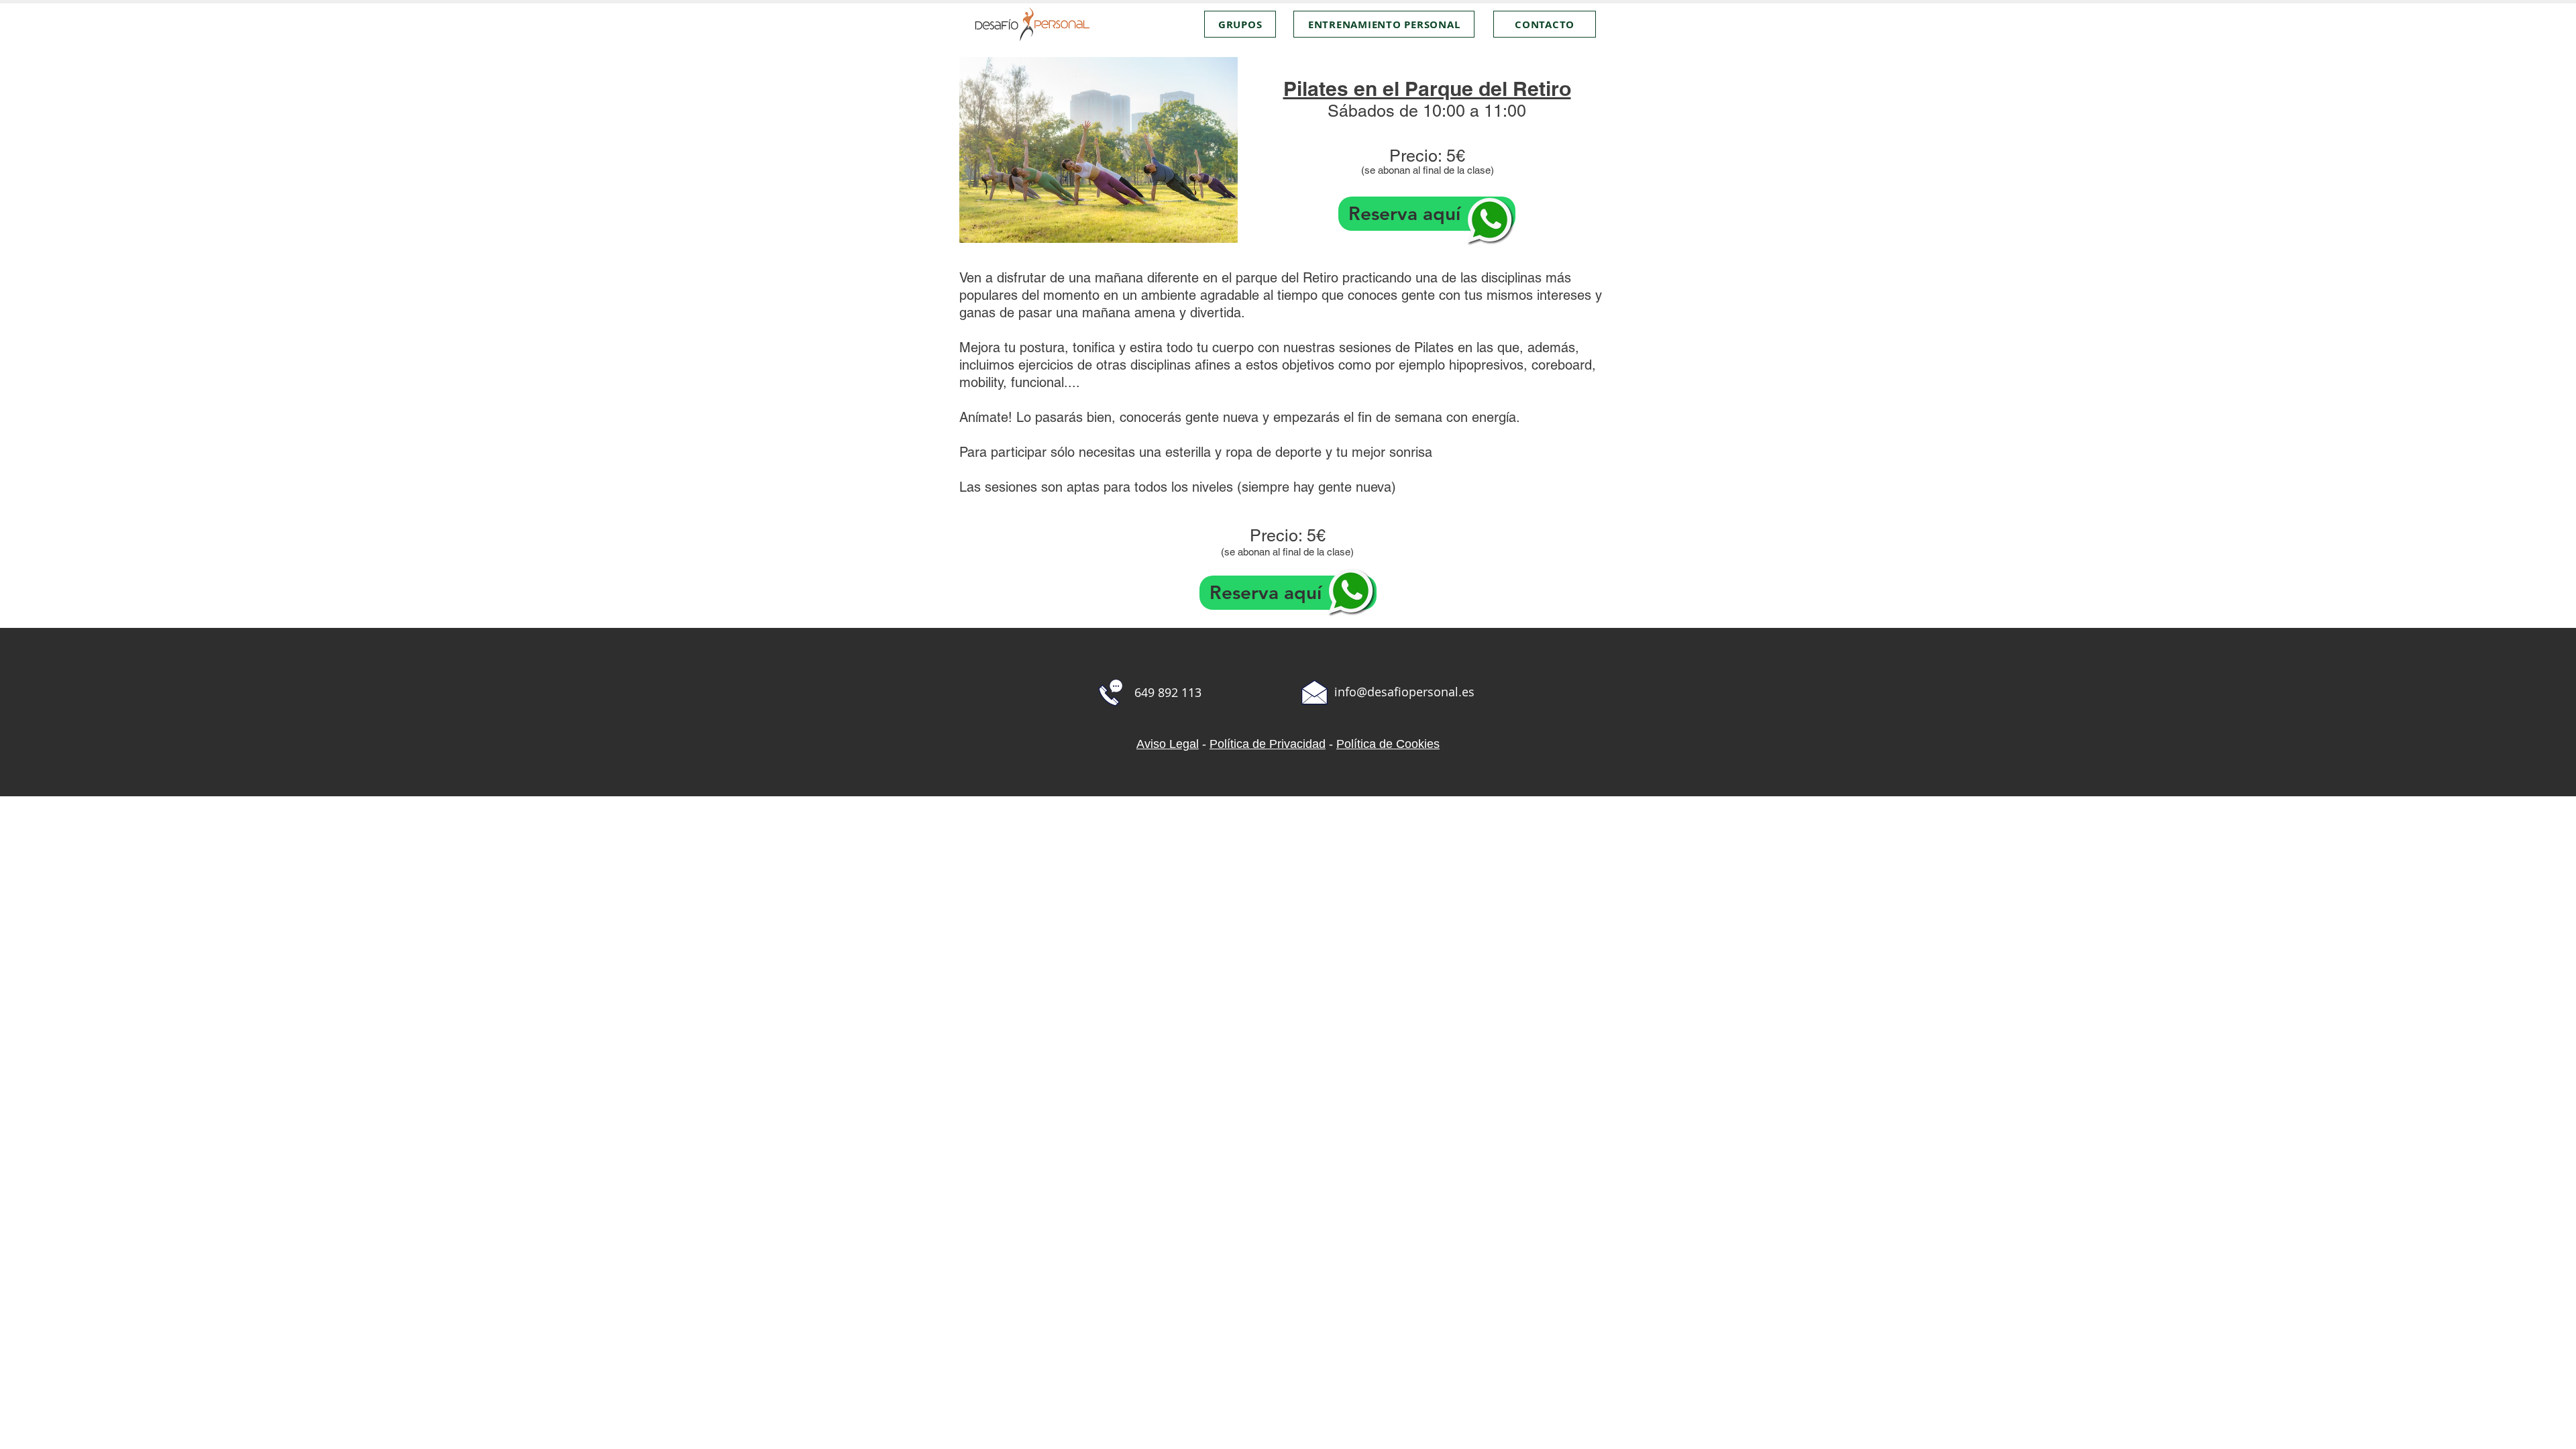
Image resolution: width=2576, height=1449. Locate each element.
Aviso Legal (1168, 744)
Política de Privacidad (1268, 744)
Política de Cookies (1388, 744)
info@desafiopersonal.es (1404, 692)
